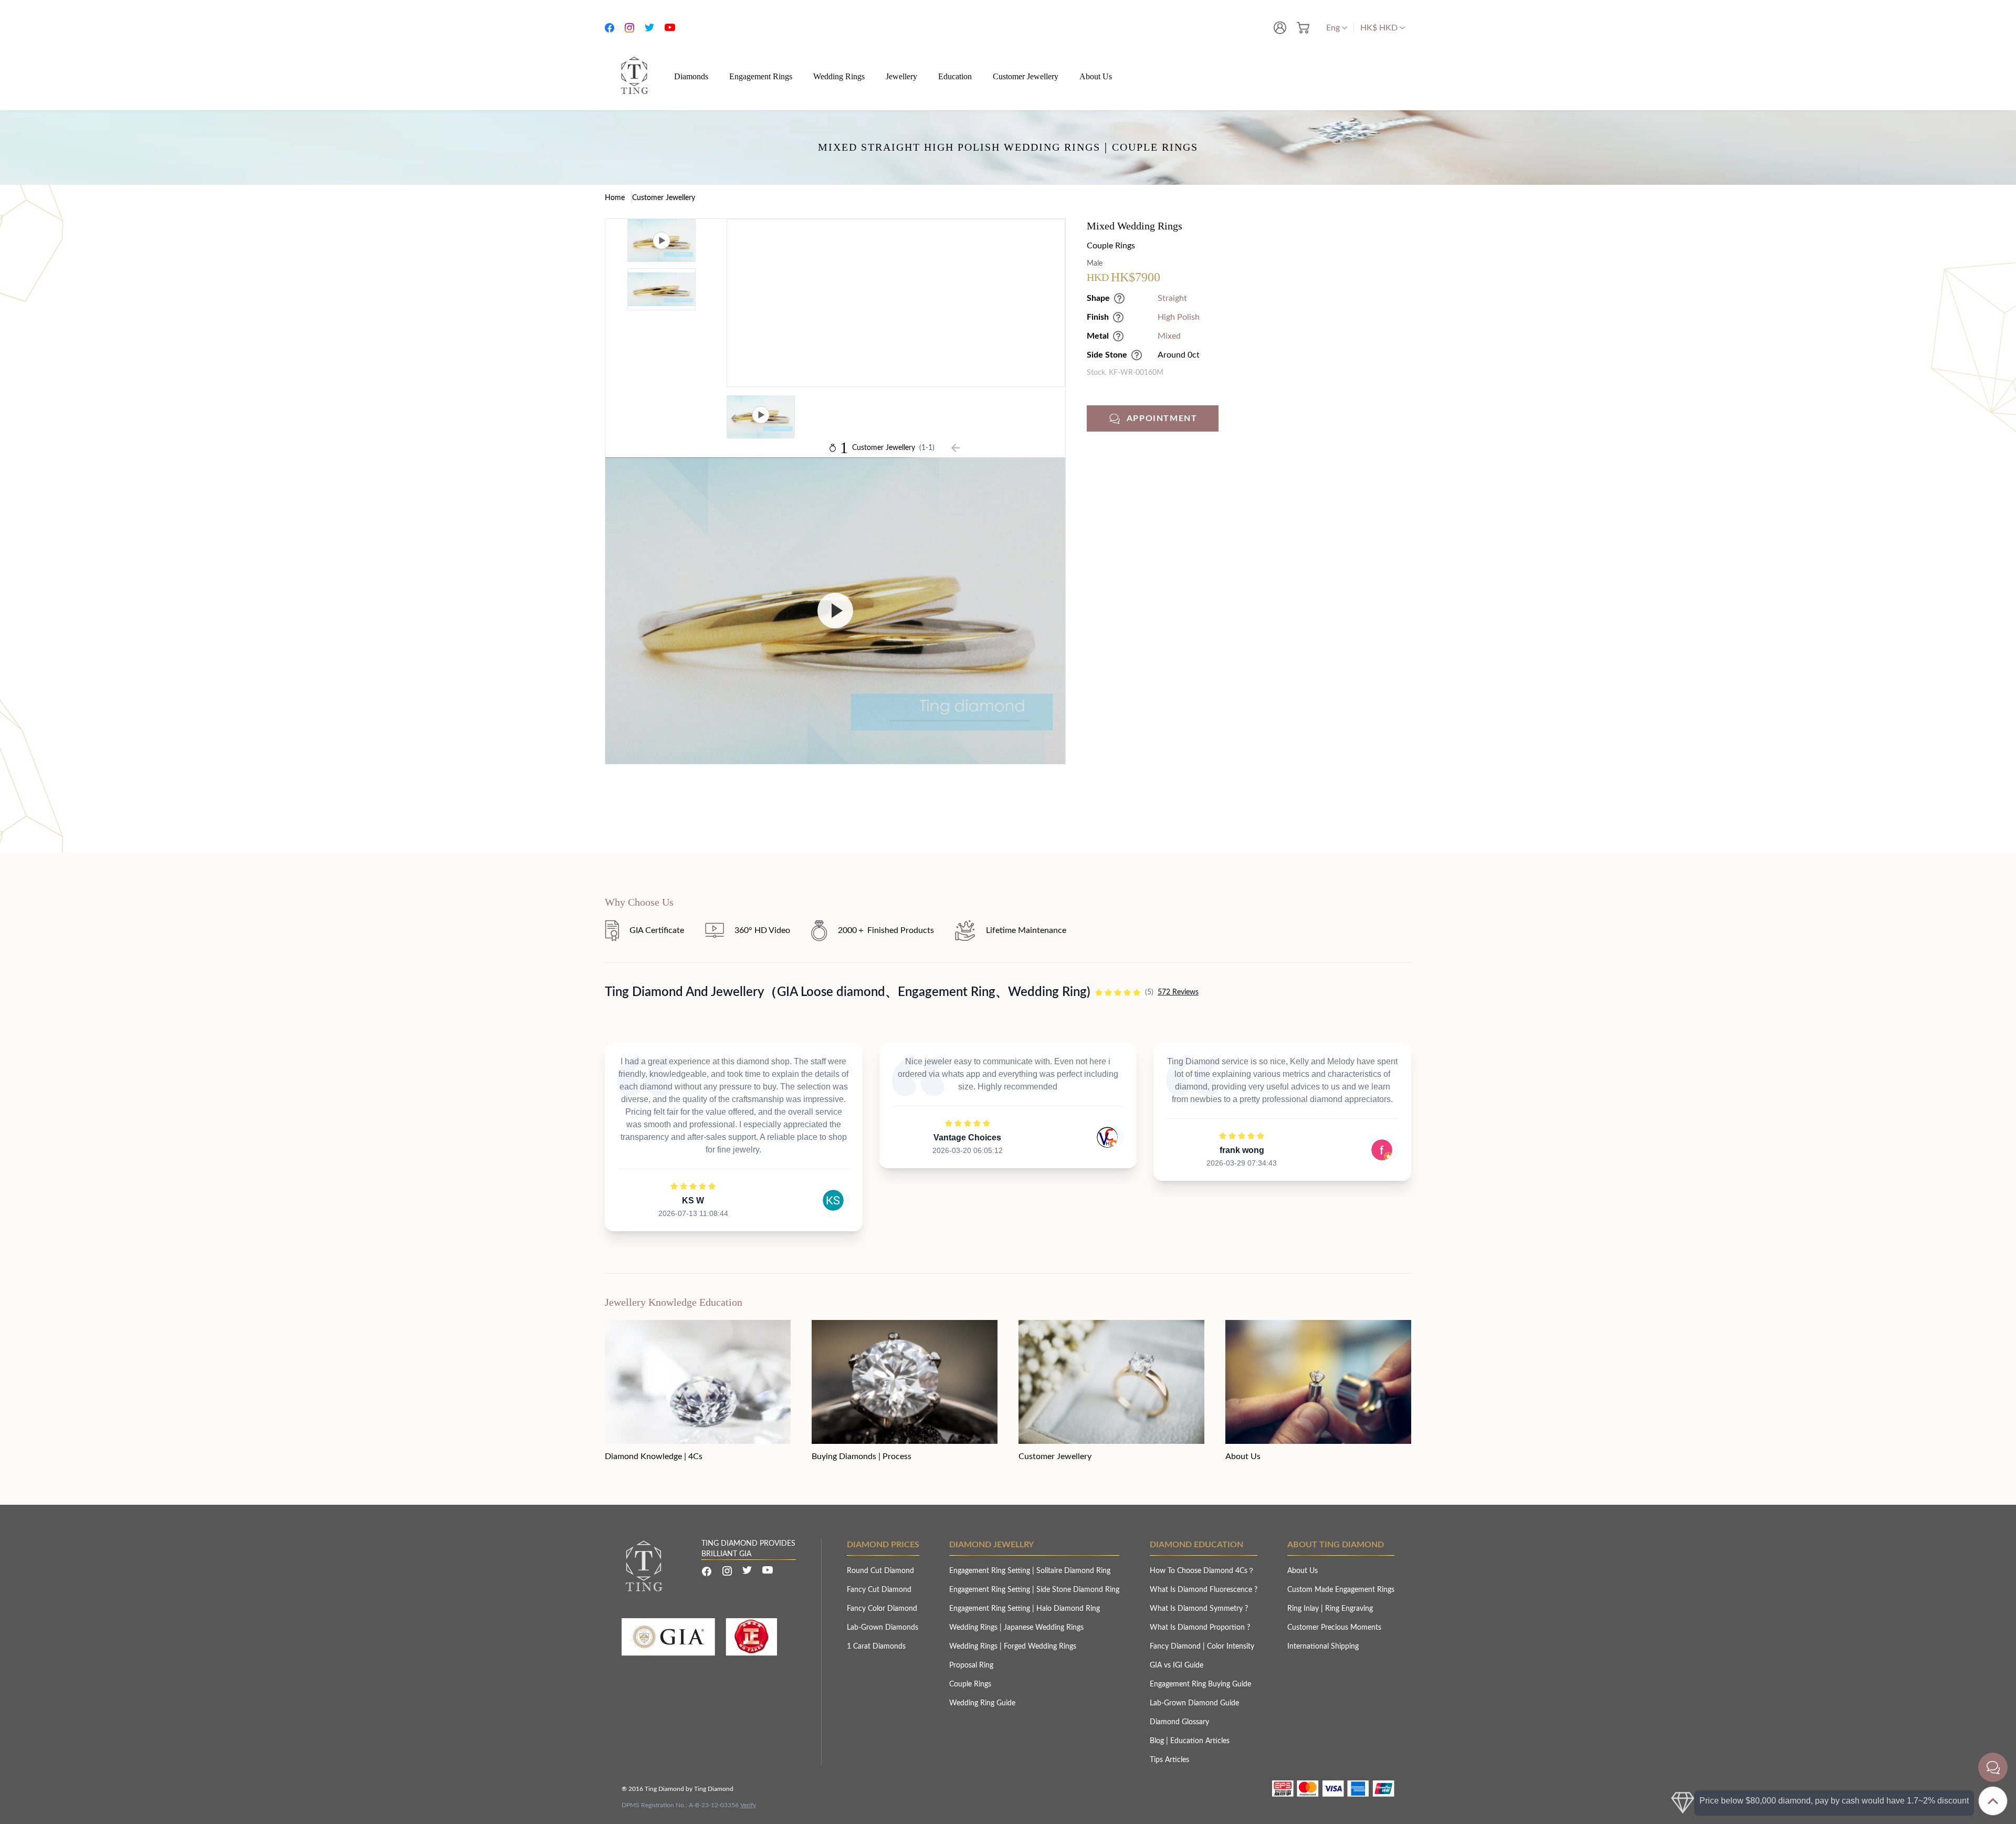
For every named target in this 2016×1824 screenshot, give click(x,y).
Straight (1172, 298)
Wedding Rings (974, 1628)
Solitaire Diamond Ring (1073, 1571)
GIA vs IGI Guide (1177, 1665)
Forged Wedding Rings (1040, 1647)
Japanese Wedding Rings (1044, 1628)
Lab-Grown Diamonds (883, 1628)
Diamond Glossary (1179, 1722)
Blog (1158, 1741)
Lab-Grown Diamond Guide (1194, 1703)
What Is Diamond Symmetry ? (1199, 1609)
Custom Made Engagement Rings (1341, 1590)
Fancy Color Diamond (882, 1609)
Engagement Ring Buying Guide (1200, 1684)
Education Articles (1200, 1741)
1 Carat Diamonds (876, 1647)
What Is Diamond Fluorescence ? (1204, 1590)
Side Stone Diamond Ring (1078, 1590)
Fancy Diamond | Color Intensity (1202, 1647)
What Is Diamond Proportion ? (1200, 1628)
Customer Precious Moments (1334, 1628)
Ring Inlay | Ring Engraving (1330, 1609)
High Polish (1179, 317)
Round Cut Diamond (880, 1571)
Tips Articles (1169, 1760)
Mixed (1169, 336)
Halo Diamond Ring (1068, 1609)
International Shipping (1323, 1647)
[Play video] (835, 611)
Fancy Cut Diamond (879, 1590)
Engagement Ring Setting (991, 1571)
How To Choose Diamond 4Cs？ (1202, 1571)
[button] (1249, 418)
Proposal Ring (971, 1665)
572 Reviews (1178, 992)
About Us (1303, 1571)
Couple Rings (970, 1684)
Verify (748, 1805)
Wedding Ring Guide (982, 1703)
